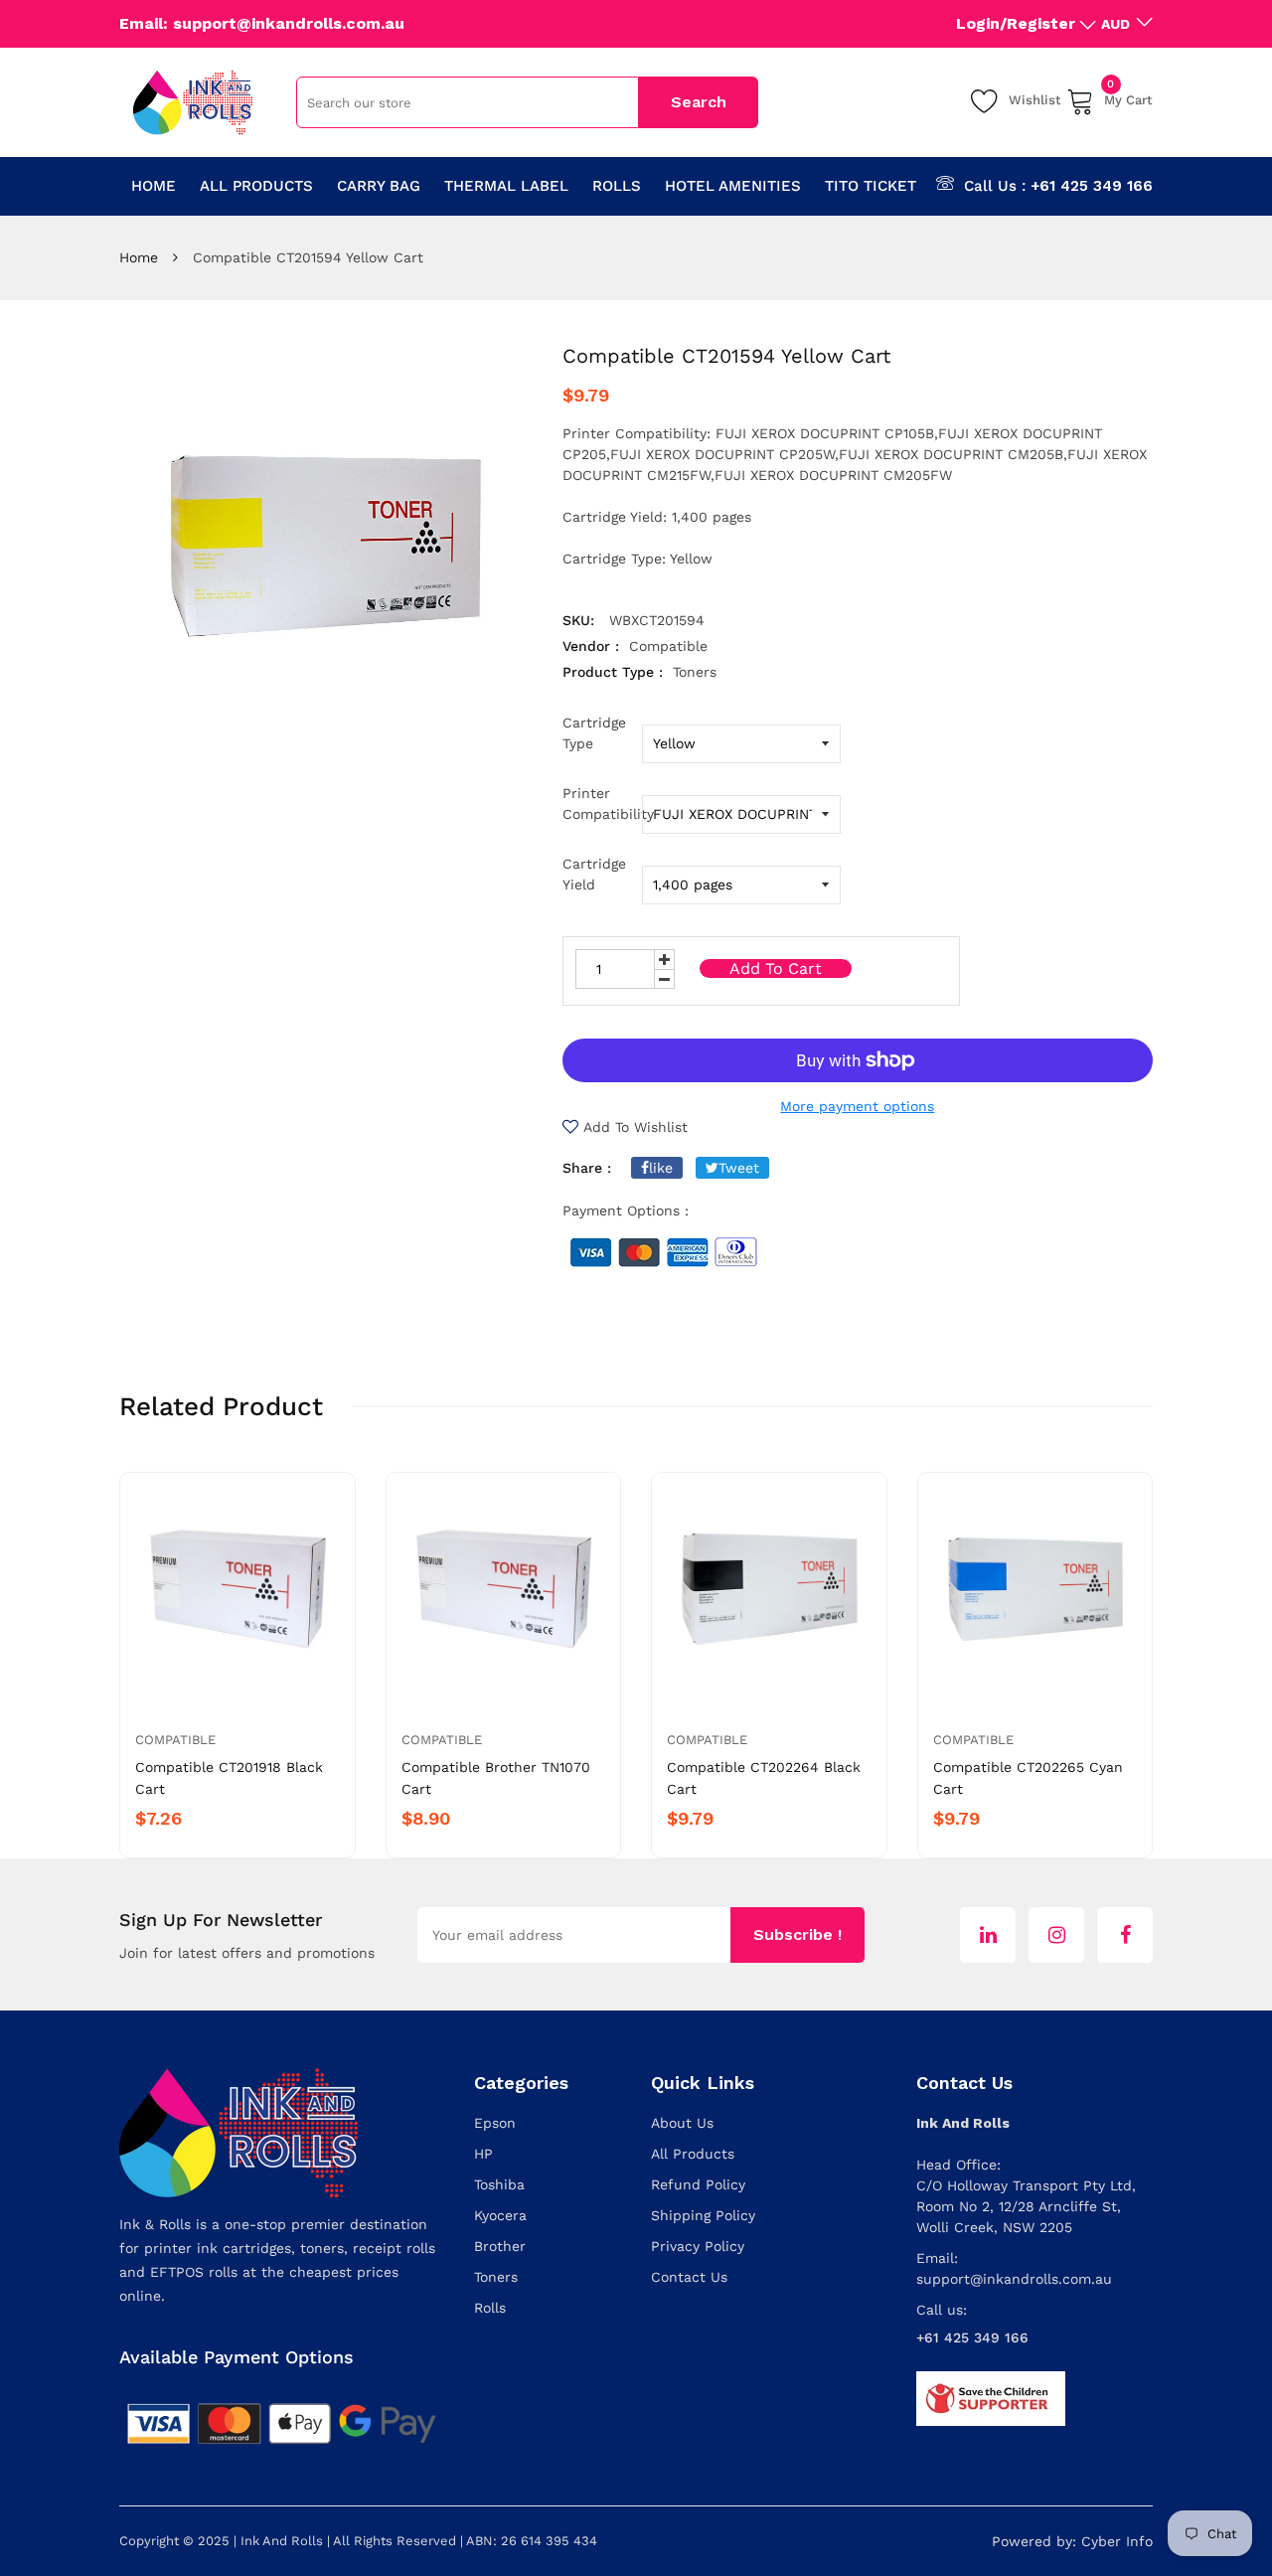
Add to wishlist (636, 1127)
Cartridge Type (594, 733)
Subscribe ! (797, 1934)
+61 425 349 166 (1092, 186)
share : (587, 1168)
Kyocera (500, 2215)
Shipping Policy (703, 2215)
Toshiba (499, 2184)
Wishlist (1035, 100)
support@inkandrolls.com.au (1014, 2279)
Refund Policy (698, 2184)
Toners (496, 2277)
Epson (495, 2123)
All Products (693, 2154)
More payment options (857, 1106)
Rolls (490, 2308)
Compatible (175, 1740)
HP (483, 2154)
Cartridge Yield (594, 874)
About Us (682, 2123)
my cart (1128, 97)
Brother (500, 2246)
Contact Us (689, 2277)
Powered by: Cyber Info (1072, 2541)
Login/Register (1016, 23)
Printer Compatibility (602, 804)
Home (139, 257)
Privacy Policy (698, 2246)
